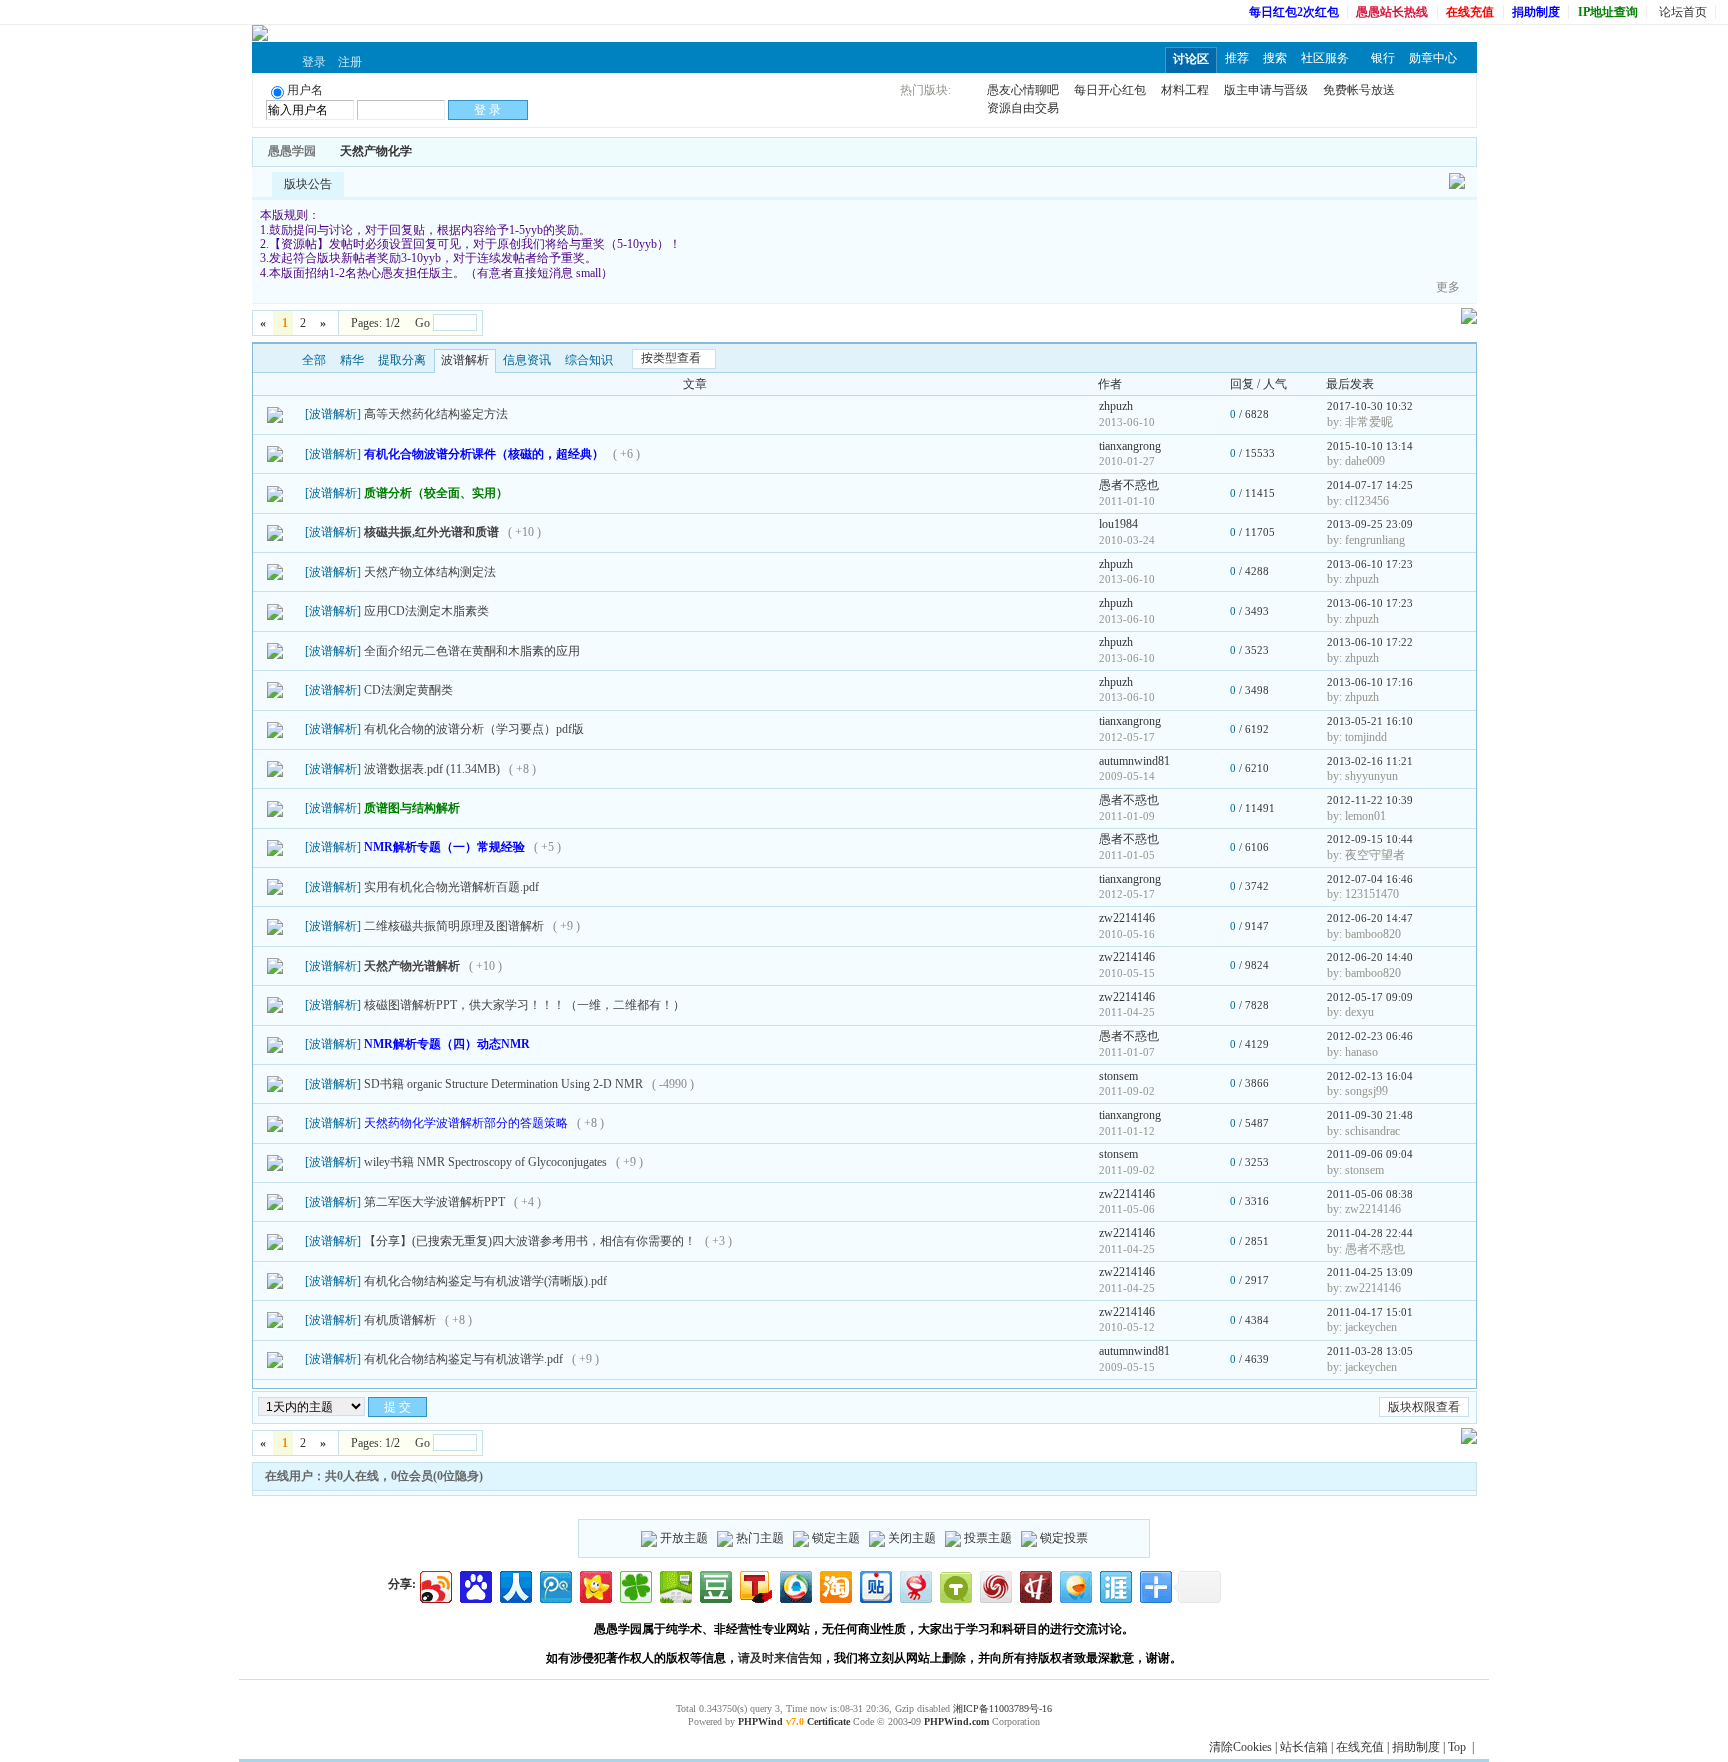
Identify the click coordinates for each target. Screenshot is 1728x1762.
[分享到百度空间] (674, 1584)
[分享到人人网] (514, 1584)
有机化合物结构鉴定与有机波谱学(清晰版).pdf (485, 1281)
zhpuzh (1116, 406)
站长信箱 (1304, 1747)
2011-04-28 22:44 (1370, 1233)
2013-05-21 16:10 (1370, 721)
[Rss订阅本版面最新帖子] (419, 151)
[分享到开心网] (594, 1584)
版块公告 (308, 184)
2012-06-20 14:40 (1370, 957)
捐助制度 (1416, 1747)
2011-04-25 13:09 (1370, 1272)
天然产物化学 (376, 151)
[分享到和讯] (1034, 1584)
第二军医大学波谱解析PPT (434, 1202)
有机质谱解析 (400, 1320)
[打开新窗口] (275, 414)
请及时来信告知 (780, 1658)
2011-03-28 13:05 (1370, 1351)
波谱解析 (465, 360)
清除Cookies (1240, 1747)
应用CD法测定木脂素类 (426, 611)
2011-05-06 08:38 (1370, 1194)
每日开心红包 (1110, 90)
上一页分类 (266, 361)
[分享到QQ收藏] (794, 1584)
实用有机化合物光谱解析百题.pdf (451, 887)
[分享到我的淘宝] (834, 1584)
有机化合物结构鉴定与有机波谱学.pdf (463, 1359)
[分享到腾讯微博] (554, 1584)
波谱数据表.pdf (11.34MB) (432, 769)
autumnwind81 (1134, 761)
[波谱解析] (333, 414)
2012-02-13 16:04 (1370, 1076)
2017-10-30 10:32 (1370, 406)
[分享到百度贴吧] (874, 1584)
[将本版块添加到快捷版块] (433, 151)
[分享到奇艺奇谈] (954, 1584)
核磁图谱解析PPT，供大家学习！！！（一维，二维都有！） (524, 1005)
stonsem (1118, 1076)
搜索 (1275, 58)
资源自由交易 (1023, 108)
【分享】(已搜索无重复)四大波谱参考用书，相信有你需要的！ (530, 1241)
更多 (1448, 287)
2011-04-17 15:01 (1370, 1312)
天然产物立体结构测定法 (430, 572)
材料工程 (1185, 90)
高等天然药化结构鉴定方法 (436, 414)
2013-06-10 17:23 (1370, 564)
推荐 (1237, 58)
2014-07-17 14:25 (1370, 485)
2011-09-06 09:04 (1370, 1154)
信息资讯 (527, 360)
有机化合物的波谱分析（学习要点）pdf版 (474, 729)
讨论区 (1191, 59)
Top (1457, 1747)
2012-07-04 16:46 (1370, 879)
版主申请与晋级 (1266, 90)
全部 (314, 360)
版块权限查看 (1424, 1407)
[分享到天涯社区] (1114, 1584)
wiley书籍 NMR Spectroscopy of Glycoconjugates (485, 1162)
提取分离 (402, 360)
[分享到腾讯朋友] (634, 1584)
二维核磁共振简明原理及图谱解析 (454, 926)
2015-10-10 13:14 (1370, 446)
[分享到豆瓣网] (714, 1584)
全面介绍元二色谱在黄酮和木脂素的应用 (472, 651)
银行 (1383, 58)
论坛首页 (1683, 12)
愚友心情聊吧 (1023, 90)
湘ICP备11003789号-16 (1002, 1708)
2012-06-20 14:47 (1370, 918)
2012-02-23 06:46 (1370, 1036)
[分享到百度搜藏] (474, 1584)
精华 (352, 360)
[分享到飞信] (1074, 1584)
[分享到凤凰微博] (994, 1584)
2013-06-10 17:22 (1370, 642)
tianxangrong (1130, 446)
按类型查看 (671, 358)
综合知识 (589, 360)
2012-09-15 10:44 (1370, 839)
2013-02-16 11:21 (1370, 761)
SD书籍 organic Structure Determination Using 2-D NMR (503, 1084)
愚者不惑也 (1129, 485)
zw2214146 (1127, 918)
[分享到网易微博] (914, 1584)
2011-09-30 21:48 (1370, 1115)
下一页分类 (282, 361)
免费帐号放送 (1359, 90)
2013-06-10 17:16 (1370, 682)
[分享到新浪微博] (434, 1584)
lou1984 (1118, 524)
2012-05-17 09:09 (1370, 997)
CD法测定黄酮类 (408, 690)
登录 (314, 62)
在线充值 (1360, 1747)
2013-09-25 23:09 (1370, 524)
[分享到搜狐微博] (754, 1584)
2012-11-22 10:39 (1370, 800)
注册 (350, 62)
